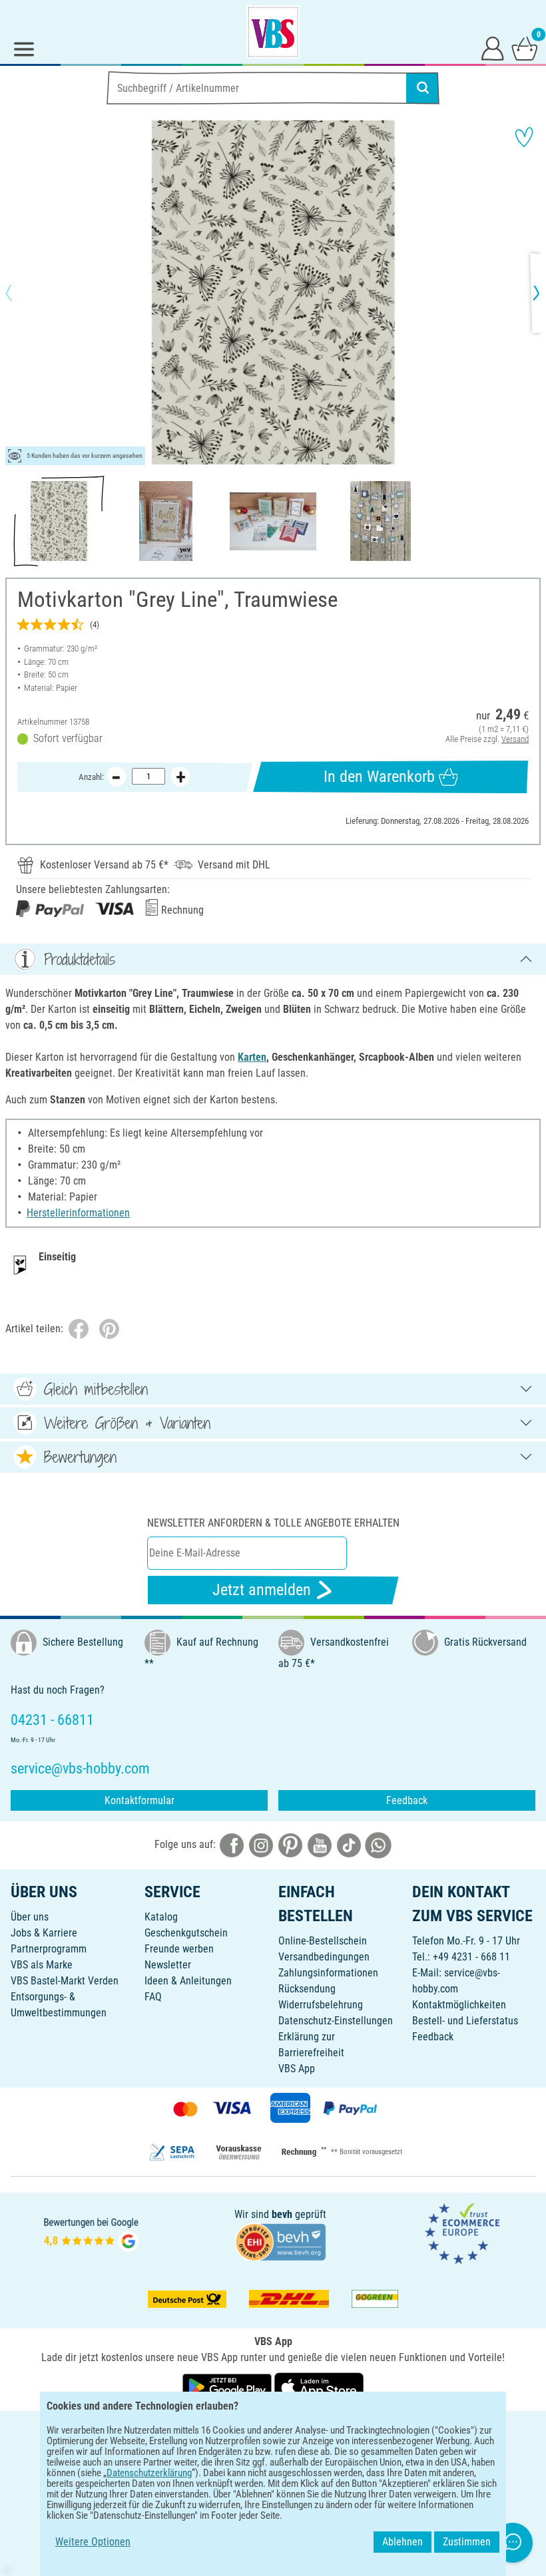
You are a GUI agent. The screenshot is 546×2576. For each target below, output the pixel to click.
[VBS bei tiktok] (349, 1845)
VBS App (297, 2069)
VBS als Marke (42, 1965)
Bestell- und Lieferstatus (465, 2021)
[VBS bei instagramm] (261, 1845)
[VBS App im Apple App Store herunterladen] (319, 2386)
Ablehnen (403, 2542)
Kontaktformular (139, 1800)
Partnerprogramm (49, 1949)
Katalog (161, 1917)
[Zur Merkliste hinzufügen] (524, 137)
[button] (20, 293)
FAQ (153, 1997)
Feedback (407, 1800)
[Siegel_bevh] (280, 2241)
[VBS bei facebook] (232, 1845)
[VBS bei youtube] (320, 1845)
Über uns (30, 1917)
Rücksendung (307, 1989)
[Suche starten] (423, 88)
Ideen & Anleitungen (188, 1981)
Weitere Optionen (93, 2542)
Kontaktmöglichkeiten (459, 2005)
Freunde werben (179, 1949)
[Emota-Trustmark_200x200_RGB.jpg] (462, 2233)
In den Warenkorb (379, 777)
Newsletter (168, 1965)
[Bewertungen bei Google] (91, 2233)
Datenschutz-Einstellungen (336, 2021)
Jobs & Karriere (44, 1933)
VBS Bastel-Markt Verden (65, 1981)
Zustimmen (467, 2542)
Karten (252, 1057)
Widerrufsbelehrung (321, 2005)
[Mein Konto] (493, 48)
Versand (515, 739)
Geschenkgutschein (186, 1933)
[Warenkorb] (525, 48)
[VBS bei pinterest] (290, 1845)
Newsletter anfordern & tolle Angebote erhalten (273, 1523)
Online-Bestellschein (323, 1941)
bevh (282, 2214)
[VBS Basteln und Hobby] (273, 32)
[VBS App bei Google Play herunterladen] (228, 2386)
